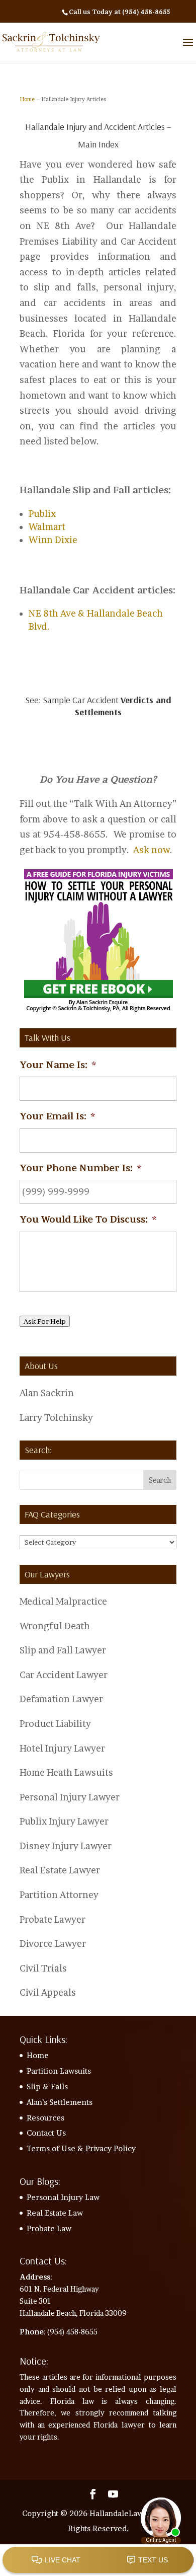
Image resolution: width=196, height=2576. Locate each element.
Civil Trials (43, 1968)
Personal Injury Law (63, 2197)
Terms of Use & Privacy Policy (81, 2148)
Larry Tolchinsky (56, 1418)
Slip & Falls (47, 2087)
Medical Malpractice (63, 1601)
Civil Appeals (48, 1992)
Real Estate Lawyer (60, 1870)
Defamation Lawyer (61, 1699)
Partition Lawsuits (59, 2071)
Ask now (152, 850)
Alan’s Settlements (60, 2102)
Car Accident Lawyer (64, 1675)
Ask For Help (45, 1321)
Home (27, 99)
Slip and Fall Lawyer (63, 1650)
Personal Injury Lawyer (70, 1797)
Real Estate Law (55, 2213)
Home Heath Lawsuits (66, 1772)
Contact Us (46, 2133)
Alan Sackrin (47, 1393)
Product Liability (55, 1724)
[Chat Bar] (98, 2560)
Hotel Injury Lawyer (62, 1748)
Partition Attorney (59, 1895)
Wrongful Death (55, 1626)
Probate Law (49, 2228)
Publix (42, 514)
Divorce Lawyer (53, 1944)
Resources (45, 2118)
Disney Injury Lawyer (66, 1846)
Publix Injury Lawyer (64, 1821)
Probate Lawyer (53, 1919)
